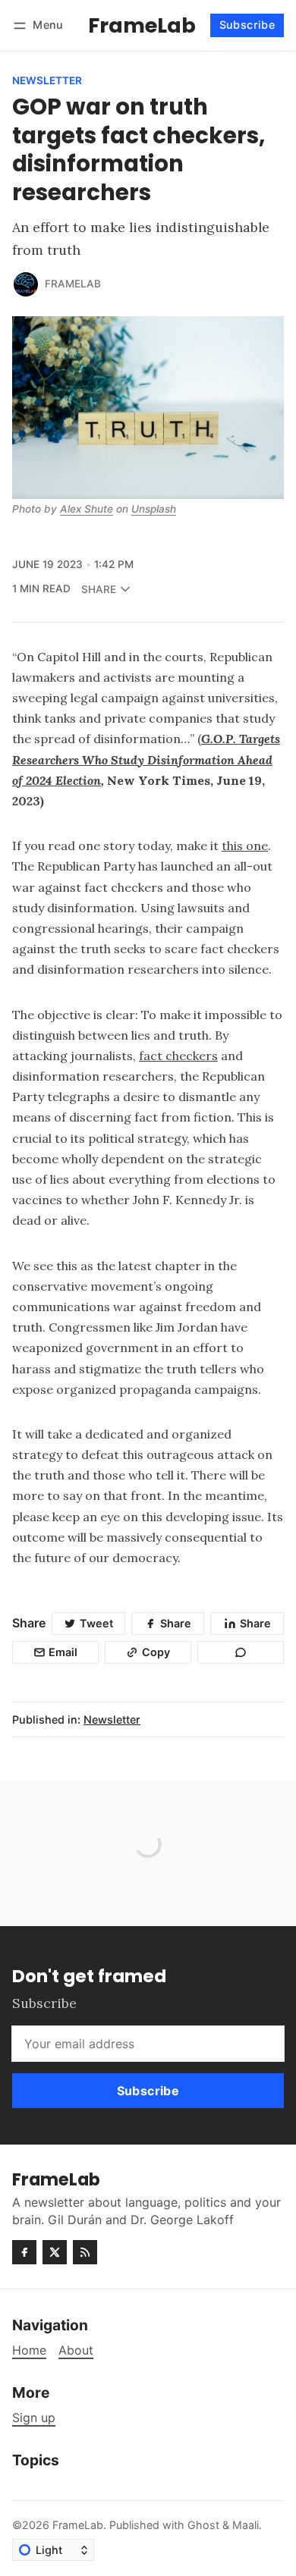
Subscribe (247, 25)
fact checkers (178, 1056)
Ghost (203, 2525)
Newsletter (47, 81)
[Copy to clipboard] (241, 1652)
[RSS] (85, 2252)
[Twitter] (55, 2252)
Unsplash (154, 509)
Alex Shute (87, 509)
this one (245, 846)
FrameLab (73, 284)
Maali (246, 2525)
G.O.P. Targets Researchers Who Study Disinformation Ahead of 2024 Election (146, 759)
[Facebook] (24, 2252)
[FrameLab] (26, 284)
